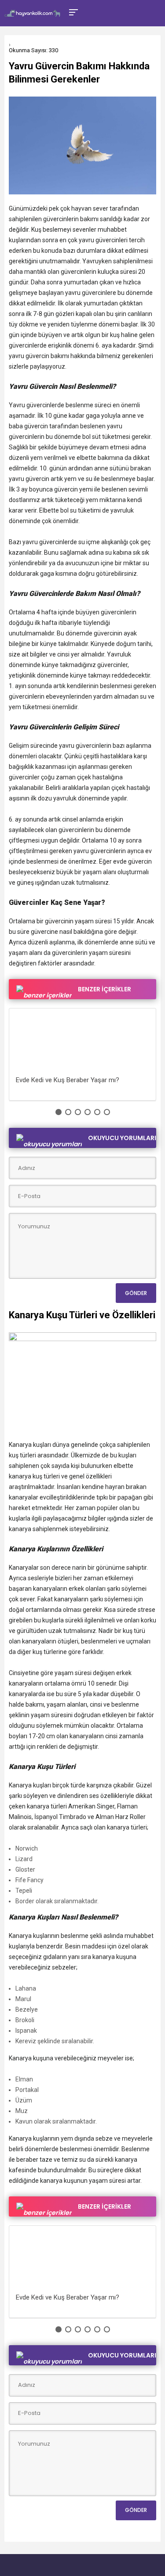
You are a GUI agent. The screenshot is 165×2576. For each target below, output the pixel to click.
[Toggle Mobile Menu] (72, 12)
